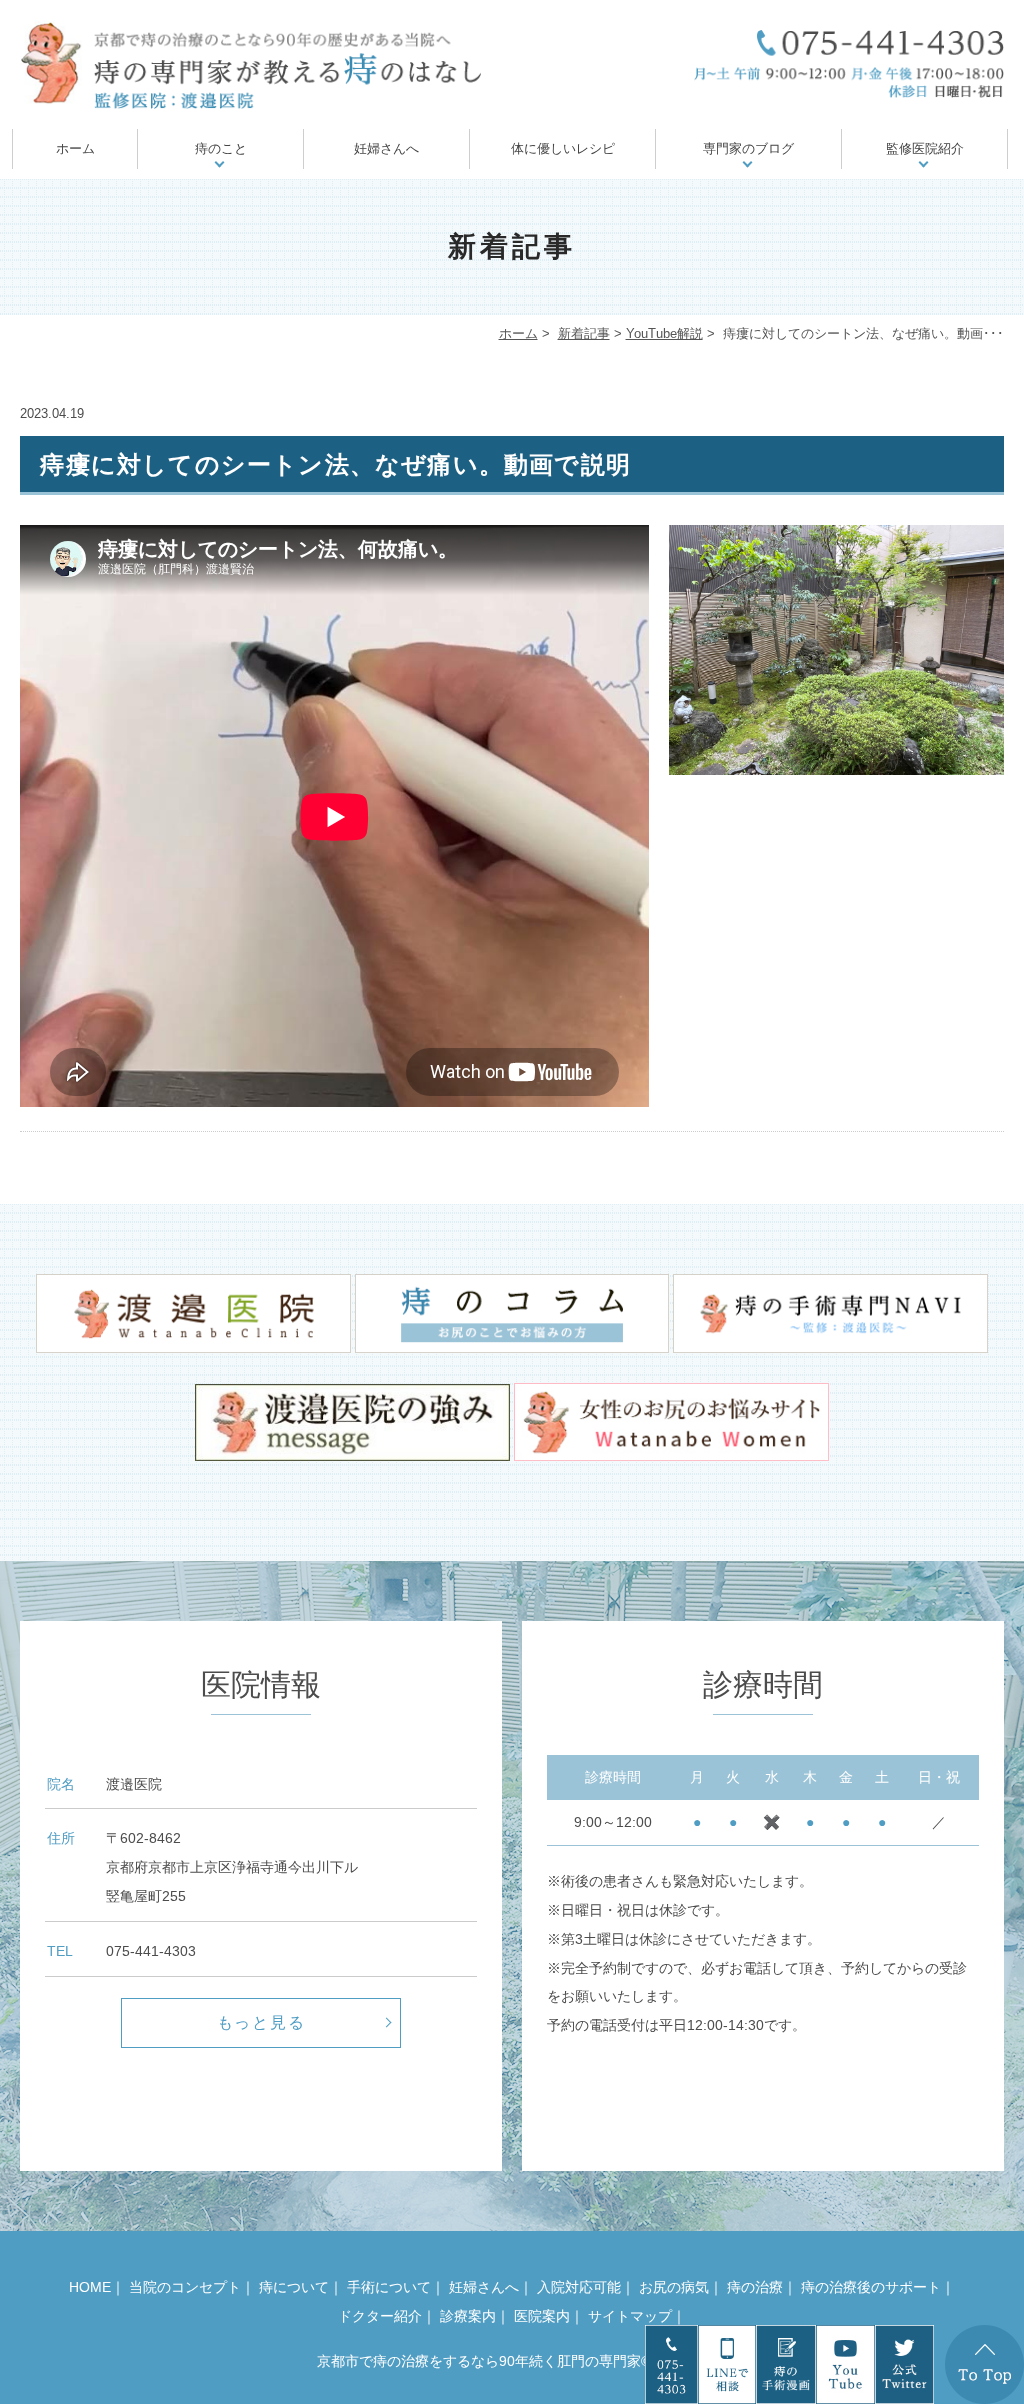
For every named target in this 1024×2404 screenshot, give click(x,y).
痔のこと (221, 148)
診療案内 (468, 2316)
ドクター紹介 (380, 2316)
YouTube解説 (664, 333)
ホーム (75, 148)
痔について (294, 2287)
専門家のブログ (748, 148)
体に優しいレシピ (563, 148)
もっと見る (262, 2022)
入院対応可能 (579, 2287)
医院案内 (542, 2316)
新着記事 (584, 333)
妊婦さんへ (386, 148)
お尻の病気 (674, 2287)
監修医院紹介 (925, 148)
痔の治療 (755, 2287)
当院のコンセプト (185, 2287)
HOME (90, 2287)
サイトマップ (630, 2316)
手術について (389, 2287)
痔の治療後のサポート (871, 2287)
